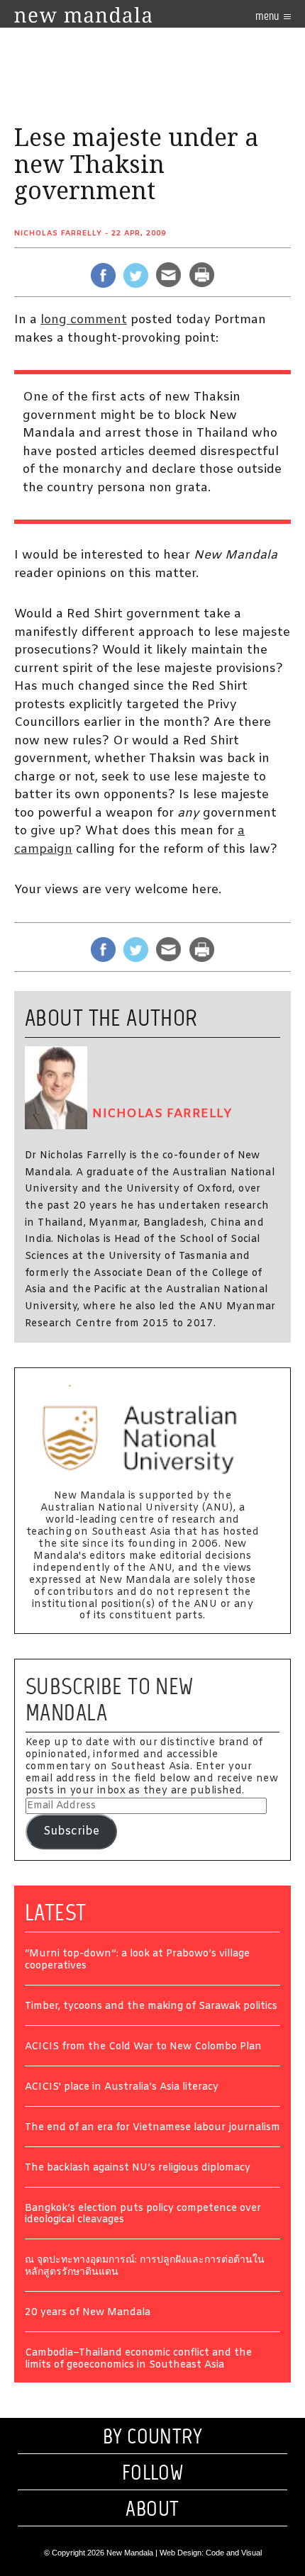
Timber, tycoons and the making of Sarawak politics (151, 2007)
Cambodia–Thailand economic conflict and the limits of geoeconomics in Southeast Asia (138, 2360)
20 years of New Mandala (88, 2313)
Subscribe (71, 1831)
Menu (268, 16)
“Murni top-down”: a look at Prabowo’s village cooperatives (137, 1961)
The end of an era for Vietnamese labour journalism (152, 2128)
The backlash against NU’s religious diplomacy (138, 2169)
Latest (56, 1913)
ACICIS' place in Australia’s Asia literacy (122, 2088)
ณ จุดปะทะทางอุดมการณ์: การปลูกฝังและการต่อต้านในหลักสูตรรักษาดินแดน (145, 2267)
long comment (84, 320)
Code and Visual (234, 2553)
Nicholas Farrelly (58, 234)
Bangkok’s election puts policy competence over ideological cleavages (143, 2215)
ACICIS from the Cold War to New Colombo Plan (143, 2048)
